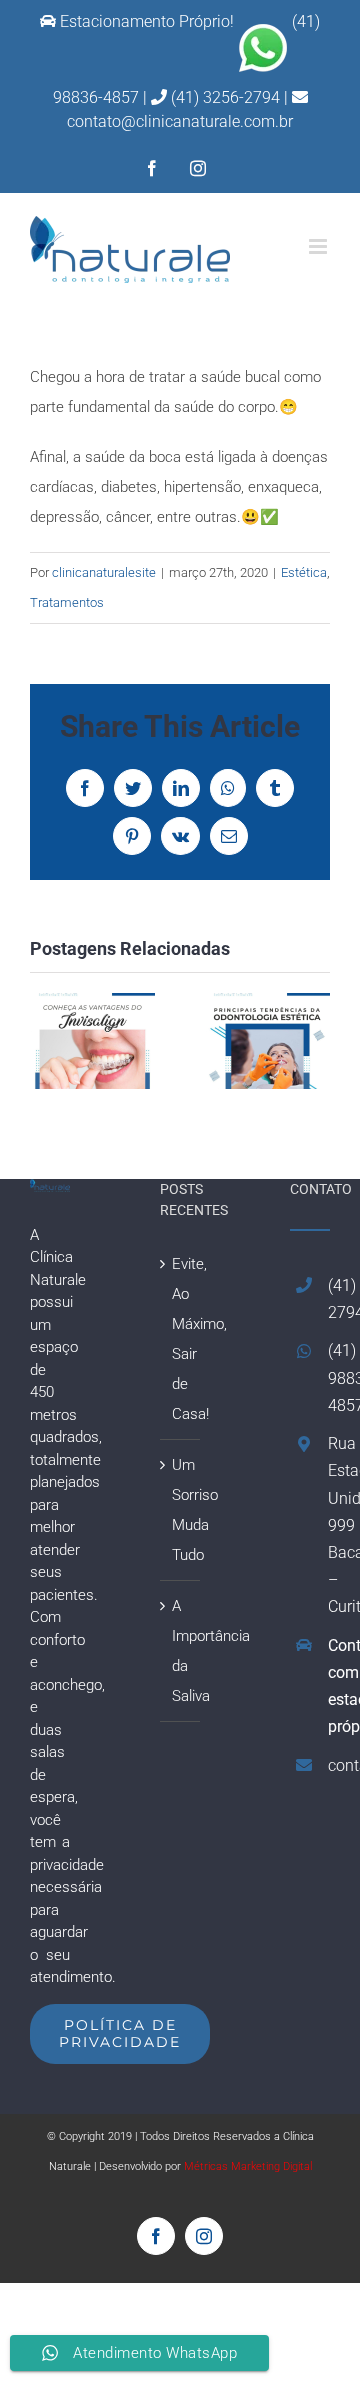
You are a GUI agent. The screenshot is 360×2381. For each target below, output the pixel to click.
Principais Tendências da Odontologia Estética (267, 1041)
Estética (304, 572)
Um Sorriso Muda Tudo (181, 1510)
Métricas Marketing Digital (248, 2166)
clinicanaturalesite (104, 572)
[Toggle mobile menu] (319, 246)
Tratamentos (67, 602)
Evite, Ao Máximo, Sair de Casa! (181, 1339)
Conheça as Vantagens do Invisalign (92, 1041)
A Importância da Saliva (181, 1651)
